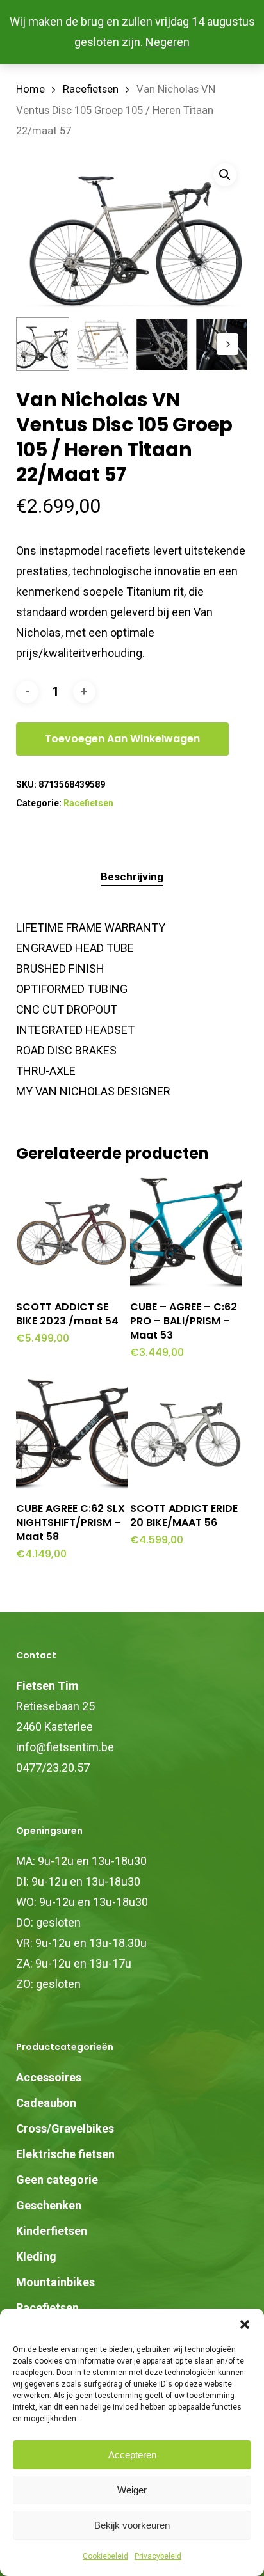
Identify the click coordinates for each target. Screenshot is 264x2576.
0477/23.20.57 (53, 1768)
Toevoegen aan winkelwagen (122, 739)
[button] (245, 2325)
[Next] (227, 344)
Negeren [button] (168, 42)
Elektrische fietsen (65, 2154)
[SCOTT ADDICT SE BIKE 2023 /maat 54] (72, 1233)
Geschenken (49, 2205)
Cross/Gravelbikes (65, 2128)
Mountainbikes (55, 2282)
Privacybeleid (158, 2556)
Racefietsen (91, 89)
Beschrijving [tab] (132, 877)
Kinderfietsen (52, 2231)
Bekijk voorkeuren (132, 2525)
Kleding (36, 2256)
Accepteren (132, 2455)
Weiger (132, 2490)
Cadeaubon (46, 2103)
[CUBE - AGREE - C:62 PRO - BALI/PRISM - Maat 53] (186, 1233)
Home (30, 89)
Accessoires (49, 2077)
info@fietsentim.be (65, 1747)
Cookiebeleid (105, 2556)
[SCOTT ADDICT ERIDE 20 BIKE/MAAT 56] (186, 1435)
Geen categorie (57, 2180)
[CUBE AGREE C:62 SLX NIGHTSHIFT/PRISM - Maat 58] (72, 1435)
